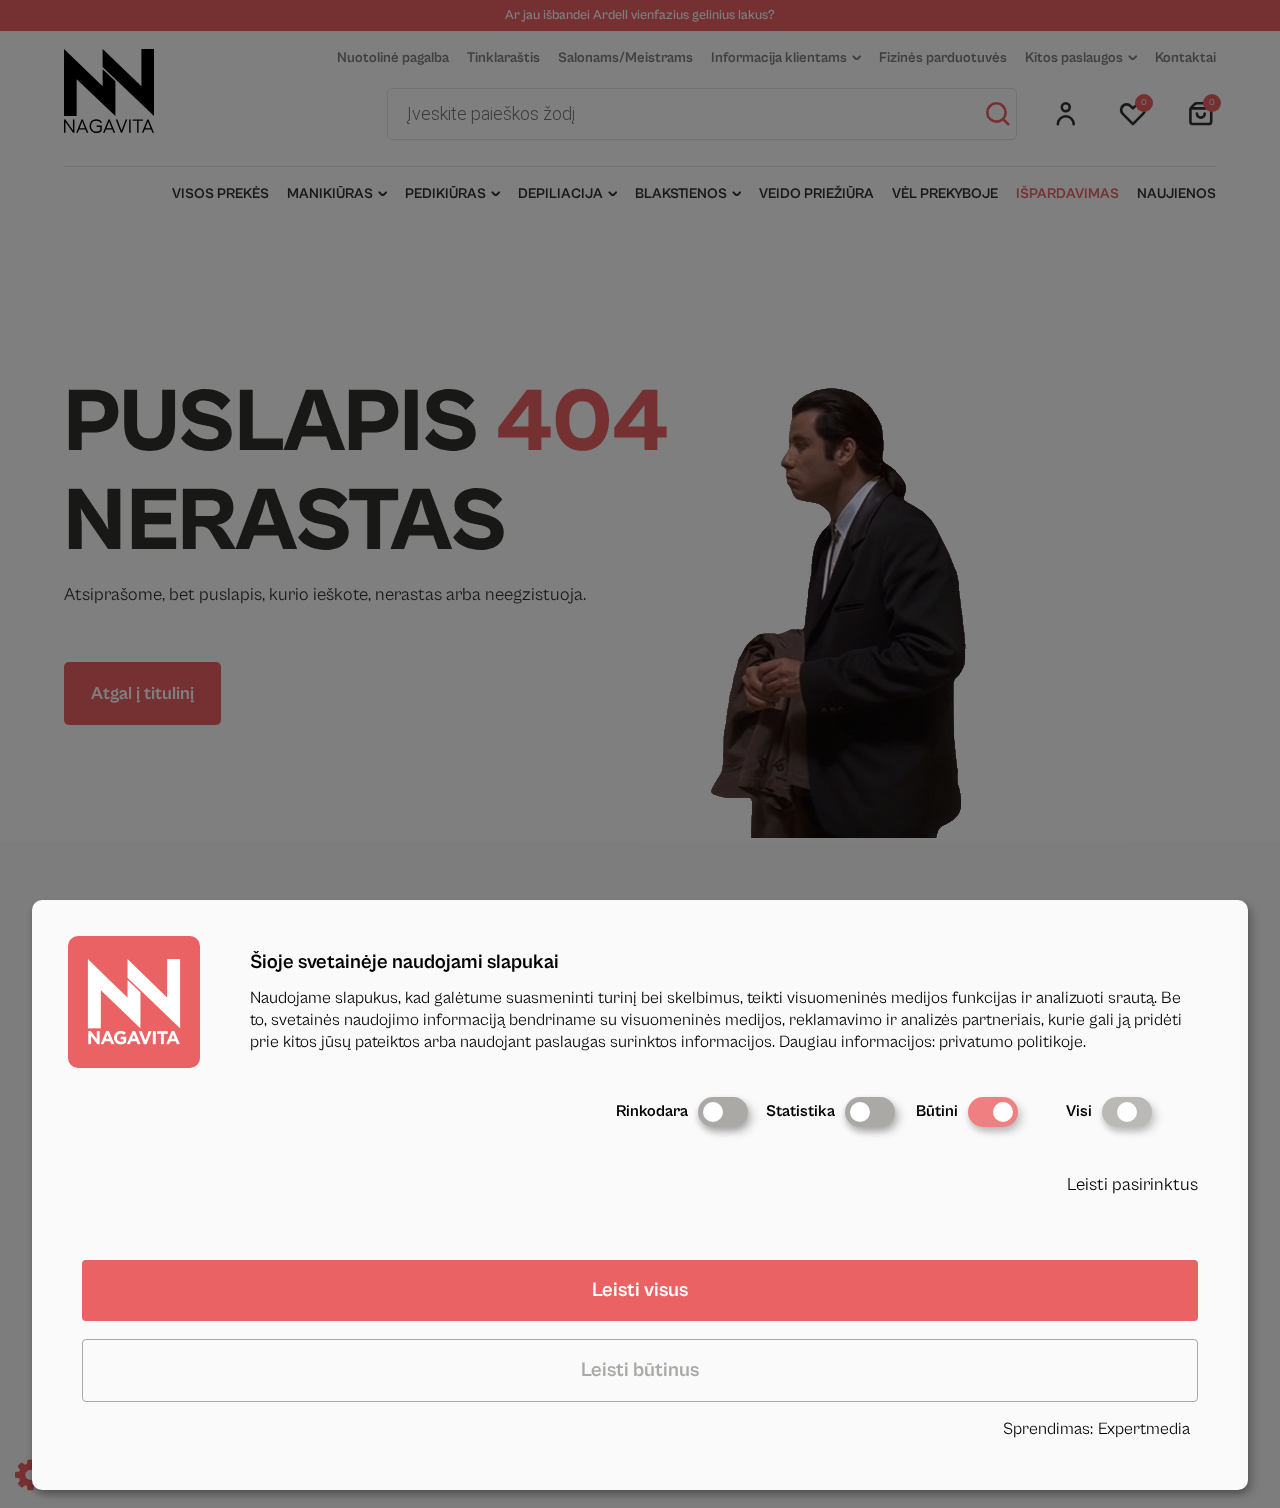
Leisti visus (640, 1290)
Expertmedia (1144, 1429)
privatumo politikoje (1011, 1042)
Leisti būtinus (640, 1370)
